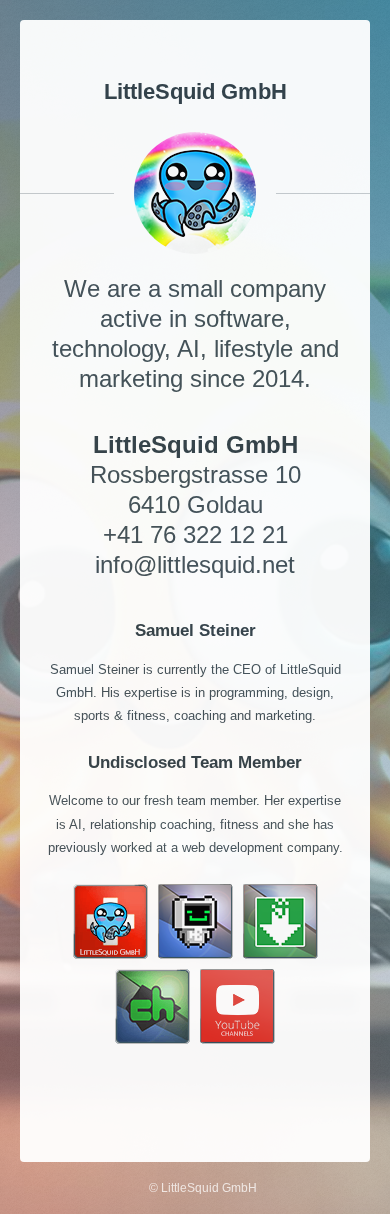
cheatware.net (198, 1096)
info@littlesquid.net (195, 564)
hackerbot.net (290, 1096)
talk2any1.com (103, 1096)
